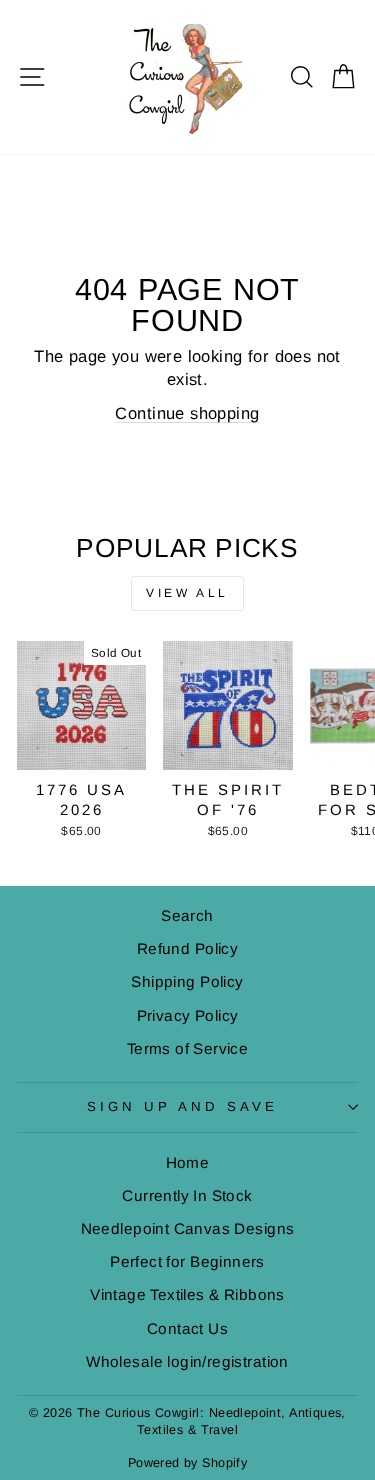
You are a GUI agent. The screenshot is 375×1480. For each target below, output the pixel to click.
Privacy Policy (188, 1015)
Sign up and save (182, 1106)
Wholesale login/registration (187, 1361)
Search (187, 915)
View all (187, 593)
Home (188, 1162)
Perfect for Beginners (187, 1261)
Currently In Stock (187, 1195)
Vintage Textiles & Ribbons (187, 1294)
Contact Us (187, 1328)
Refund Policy (187, 948)
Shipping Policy (187, 981)
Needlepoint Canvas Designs (188, 1228)
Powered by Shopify (187, 1463)
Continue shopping (187, 413)
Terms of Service (188, 1048)
